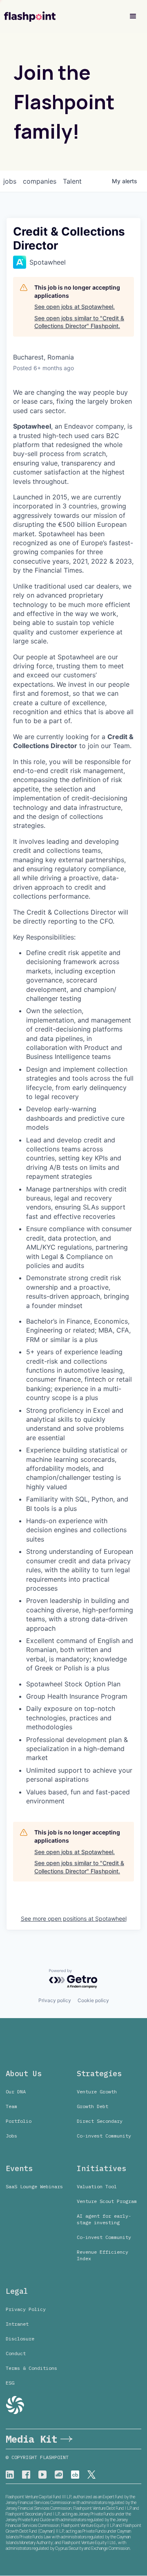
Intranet (17, 2324)
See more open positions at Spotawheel (74, 1919)
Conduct (16, 2353)
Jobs (11, 2136)
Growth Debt (92, 2106)
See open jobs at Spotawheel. (75, 307)
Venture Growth (97, 2092)
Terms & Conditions (31, 2368)
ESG (10, 2383)
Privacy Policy (26, 2309)
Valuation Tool (97, 2186)
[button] (133, 16)
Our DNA (16, 2092)
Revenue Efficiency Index (102, 2255)
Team (11, 2106)
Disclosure (20, 2339)
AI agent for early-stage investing (104, 2219)
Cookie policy (93, 2000)
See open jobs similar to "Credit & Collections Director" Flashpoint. (79, 322)
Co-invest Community (104, 2136)
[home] (30, 17)
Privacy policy (55, 2000)
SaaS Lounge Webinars (34, 2186)
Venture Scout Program (107, 2201)
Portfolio (19, 2121)
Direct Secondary (100, 2121)
